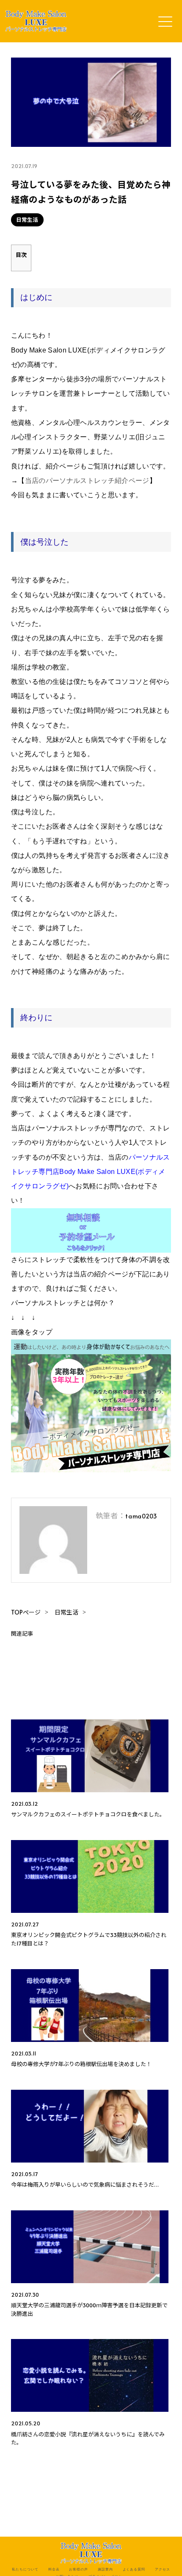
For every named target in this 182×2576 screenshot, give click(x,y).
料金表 (54, 2569)
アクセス (163, 2569)
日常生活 (27, 220)
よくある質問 (134, 2569)
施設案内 (105, 2569)
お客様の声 (79, 2569)
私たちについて (25, 2569)
